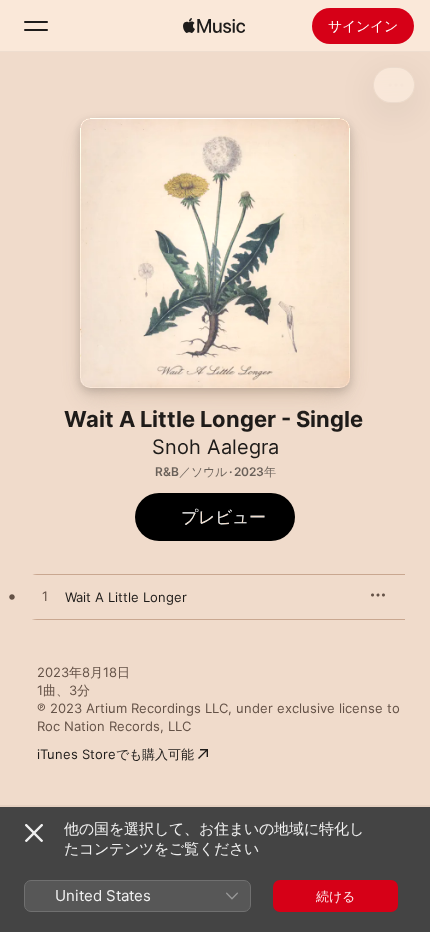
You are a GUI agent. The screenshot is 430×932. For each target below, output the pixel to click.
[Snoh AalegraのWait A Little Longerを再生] (45, 597)
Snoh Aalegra (215, 447)
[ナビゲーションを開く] (36, 26)
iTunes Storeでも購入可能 (115, 754)
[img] (214, 26)
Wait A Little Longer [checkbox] (126, 597)
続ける (335, 896)
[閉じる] (34, 833)
